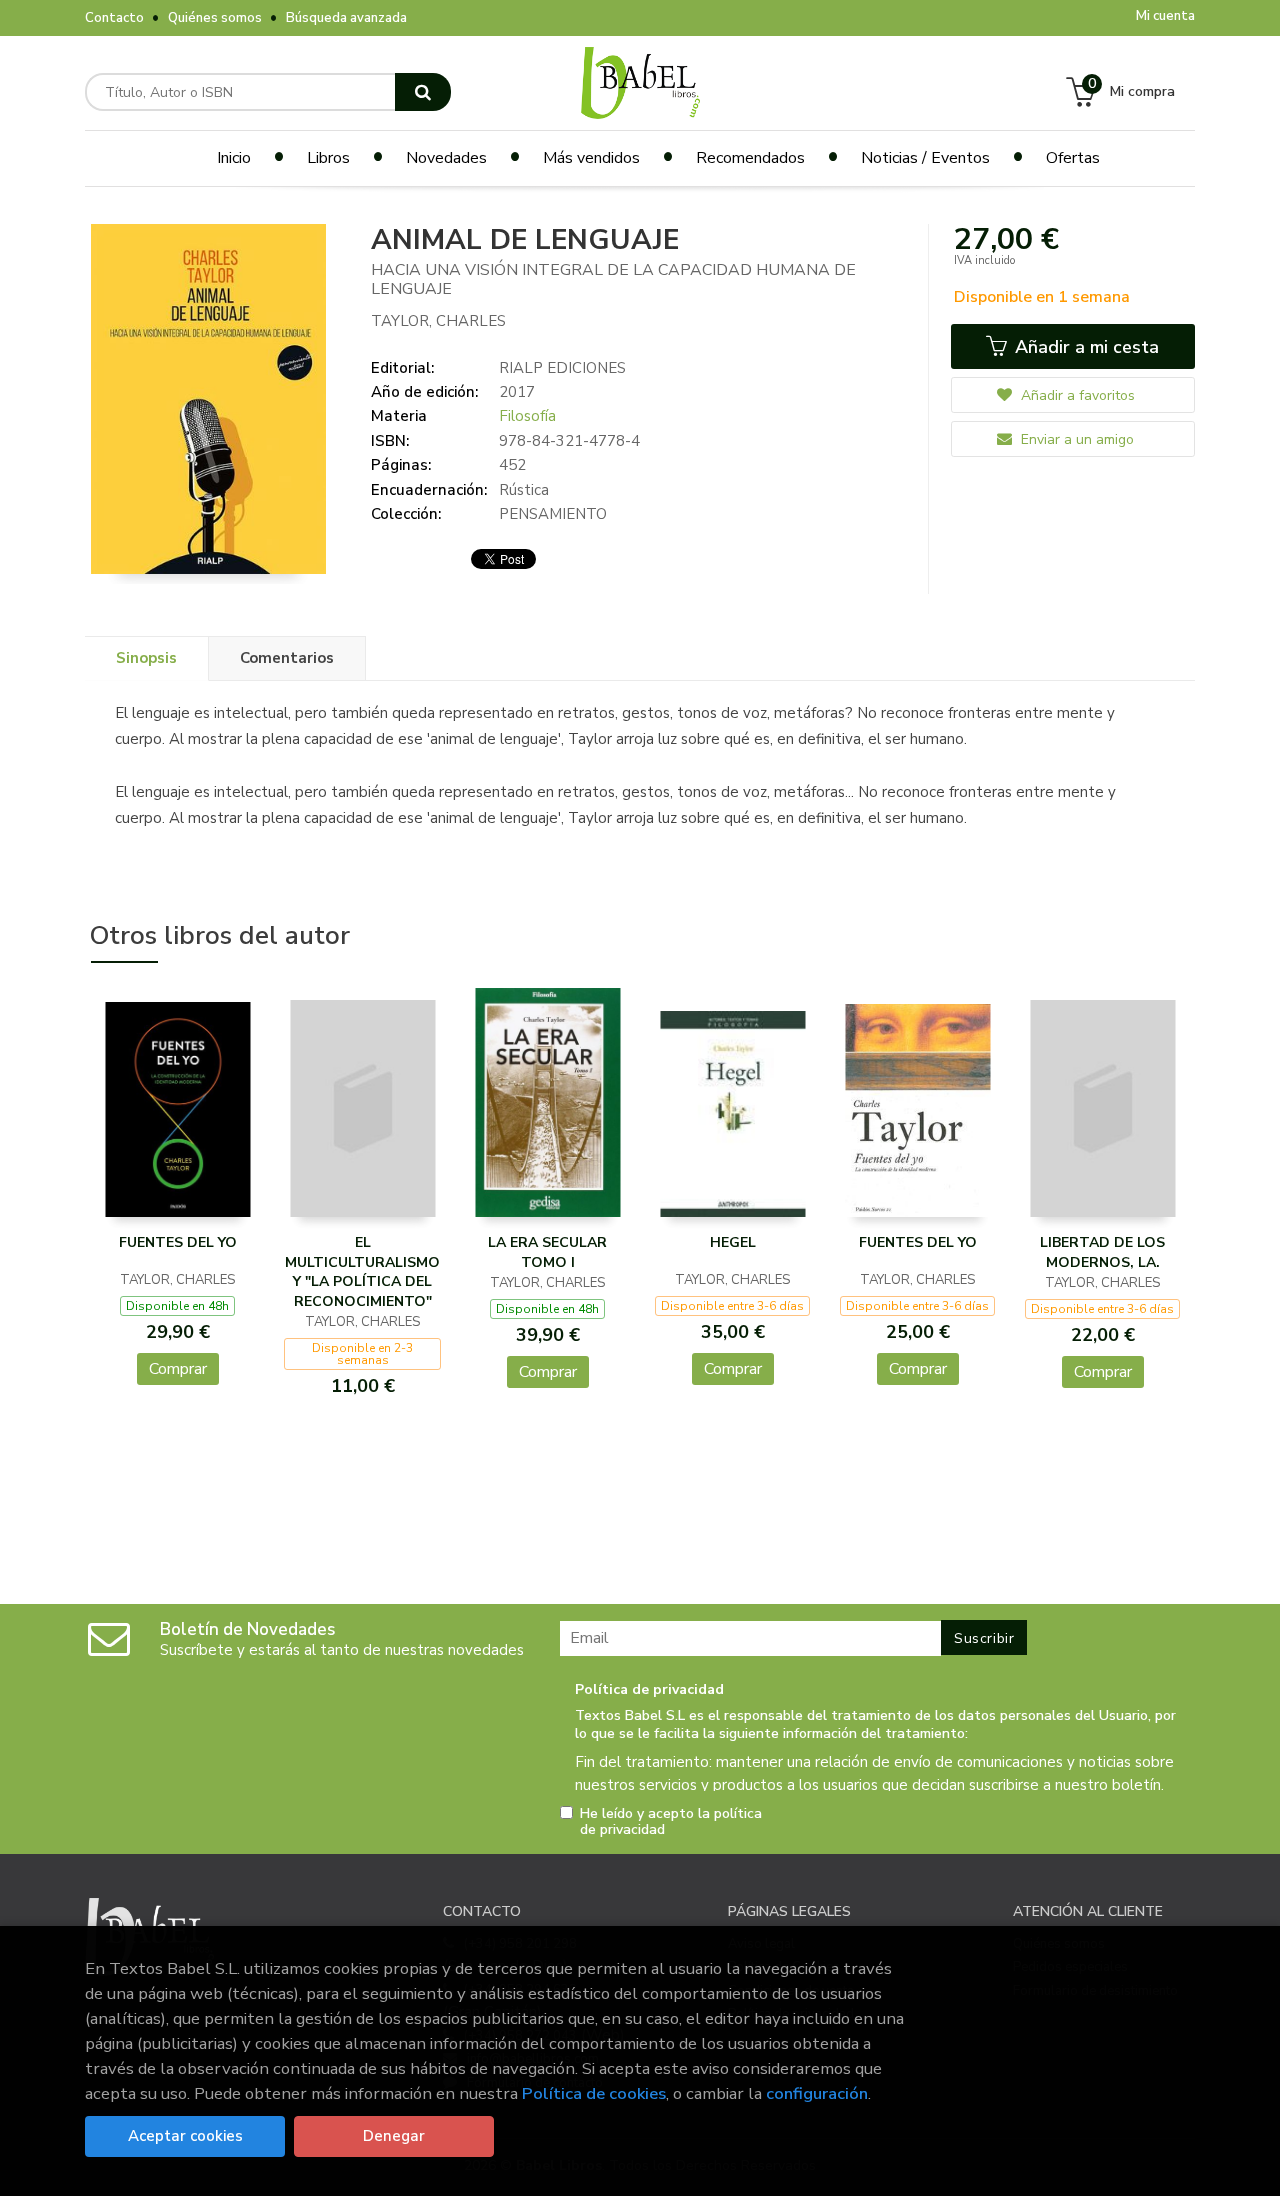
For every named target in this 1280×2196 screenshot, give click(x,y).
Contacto (114, 18)
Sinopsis (146, 658)
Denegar (394, 2136)
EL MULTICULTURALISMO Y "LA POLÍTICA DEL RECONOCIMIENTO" (362, 1272)
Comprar (178, 1369)
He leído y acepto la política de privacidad (671, 1822)
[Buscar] (423, 92)
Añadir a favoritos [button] (1076, 395)
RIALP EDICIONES (562, 368)
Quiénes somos (215, 18)
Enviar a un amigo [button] (1075, 439)
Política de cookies (594, 2093)
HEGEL (733, 1242)
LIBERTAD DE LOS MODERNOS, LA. (1102, 1252)
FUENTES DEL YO (178, 1242)
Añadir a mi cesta (1084, 347)
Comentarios (287, 658)
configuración (817, 2093)
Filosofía (527, 416)
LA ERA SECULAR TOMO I (547, 1252)
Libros (328, 158)
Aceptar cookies (185, 2136)
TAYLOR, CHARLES (438, 321)
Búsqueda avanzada (346, 18)
